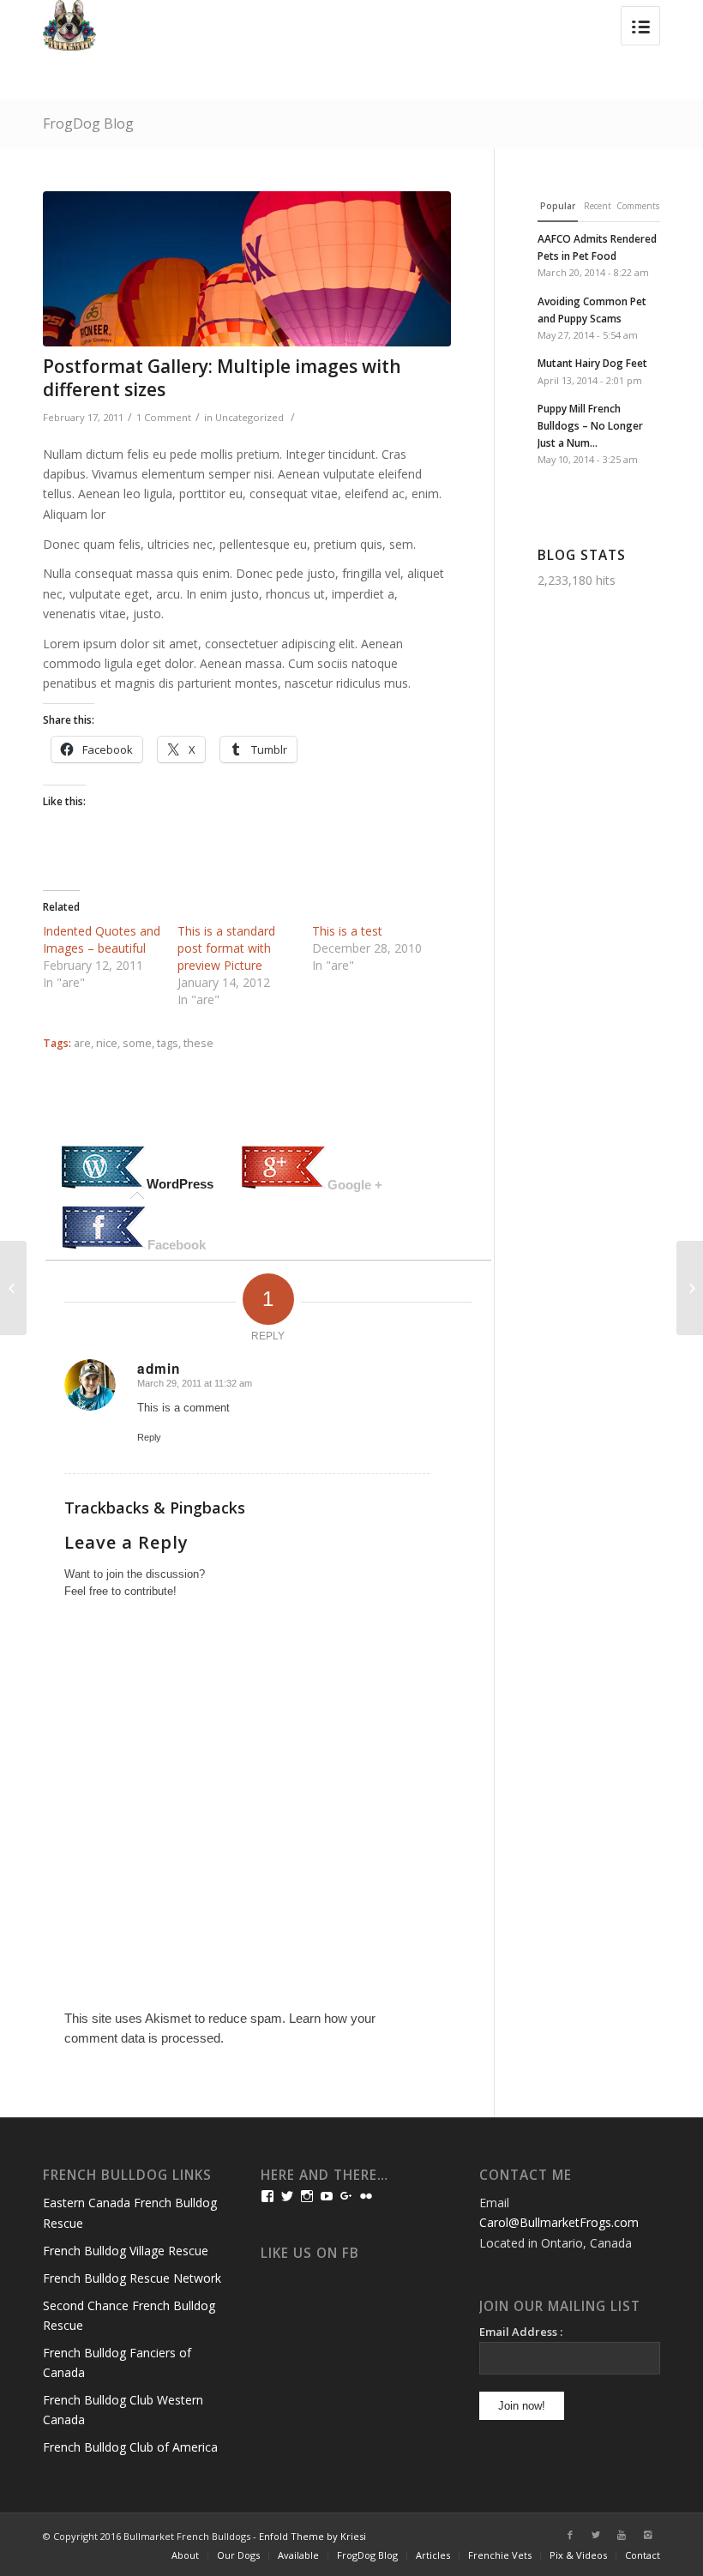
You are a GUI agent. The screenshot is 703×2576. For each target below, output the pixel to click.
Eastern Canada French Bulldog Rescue (130, 2212)
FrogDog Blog (88, 123)
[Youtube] (622, 2535)
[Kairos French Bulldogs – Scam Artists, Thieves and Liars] (13, 1288)
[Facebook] (570, 2535)
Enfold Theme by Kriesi (312, 2536)
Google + (355, 1185)
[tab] (137, 1169)
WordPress (180, 1184)
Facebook (177, 1245)
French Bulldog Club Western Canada (123, 2410)
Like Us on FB (310, 2253)
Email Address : (521, 2332)
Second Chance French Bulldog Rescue (129, 2315)
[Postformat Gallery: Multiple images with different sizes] (247, 269)
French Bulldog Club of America (130, 2447)
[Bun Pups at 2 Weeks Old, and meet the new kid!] (690, 1288)
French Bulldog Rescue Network (132, 2278)
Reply (149, 1437)
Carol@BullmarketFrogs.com (559, 2222)
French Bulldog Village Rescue (126, 2251)
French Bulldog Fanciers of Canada (117, 2362)
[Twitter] (596, 2535)
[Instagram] (647, 2535)
